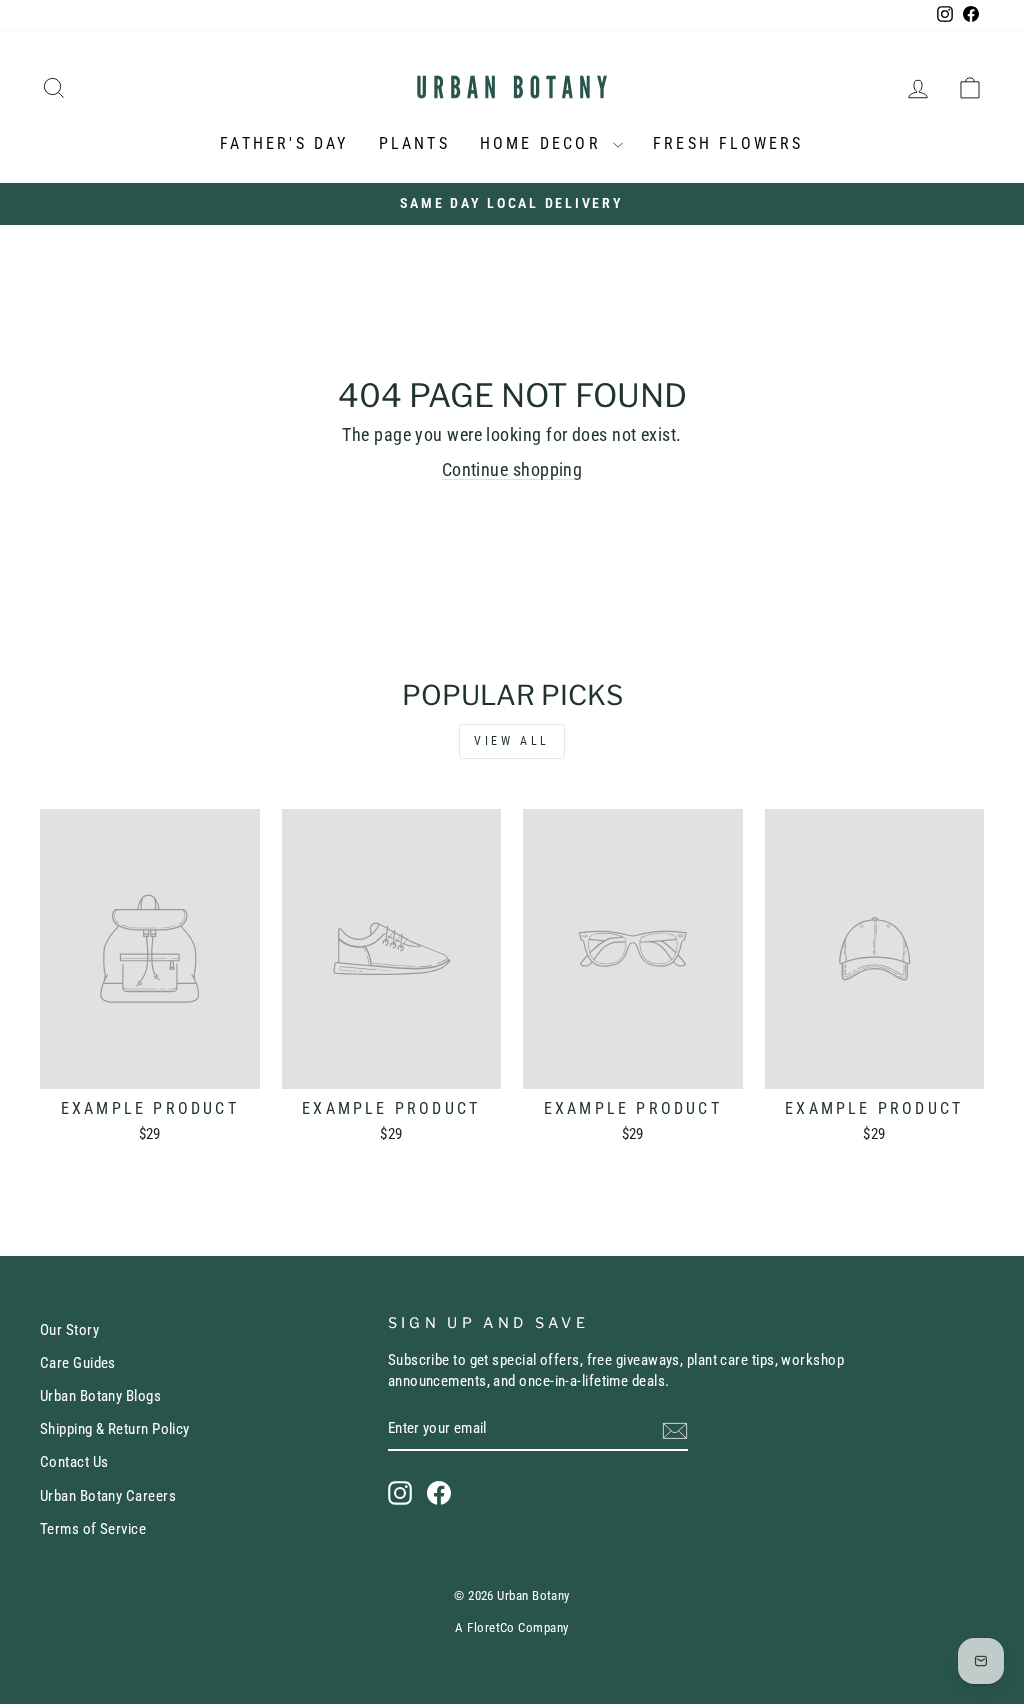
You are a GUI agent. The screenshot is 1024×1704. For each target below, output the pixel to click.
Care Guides (78, 1363)
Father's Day (284, 143)
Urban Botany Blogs (100, 1396)
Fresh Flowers (728, 143)
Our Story (69, 1330)
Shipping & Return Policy (115, 1429)
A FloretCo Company (511, 1627)
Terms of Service (93, 1529)
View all (512, 741)
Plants (414, 143)
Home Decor (544, 143)
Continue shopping (512, 469)
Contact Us (74, 1462)
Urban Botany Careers (108, 1496)
